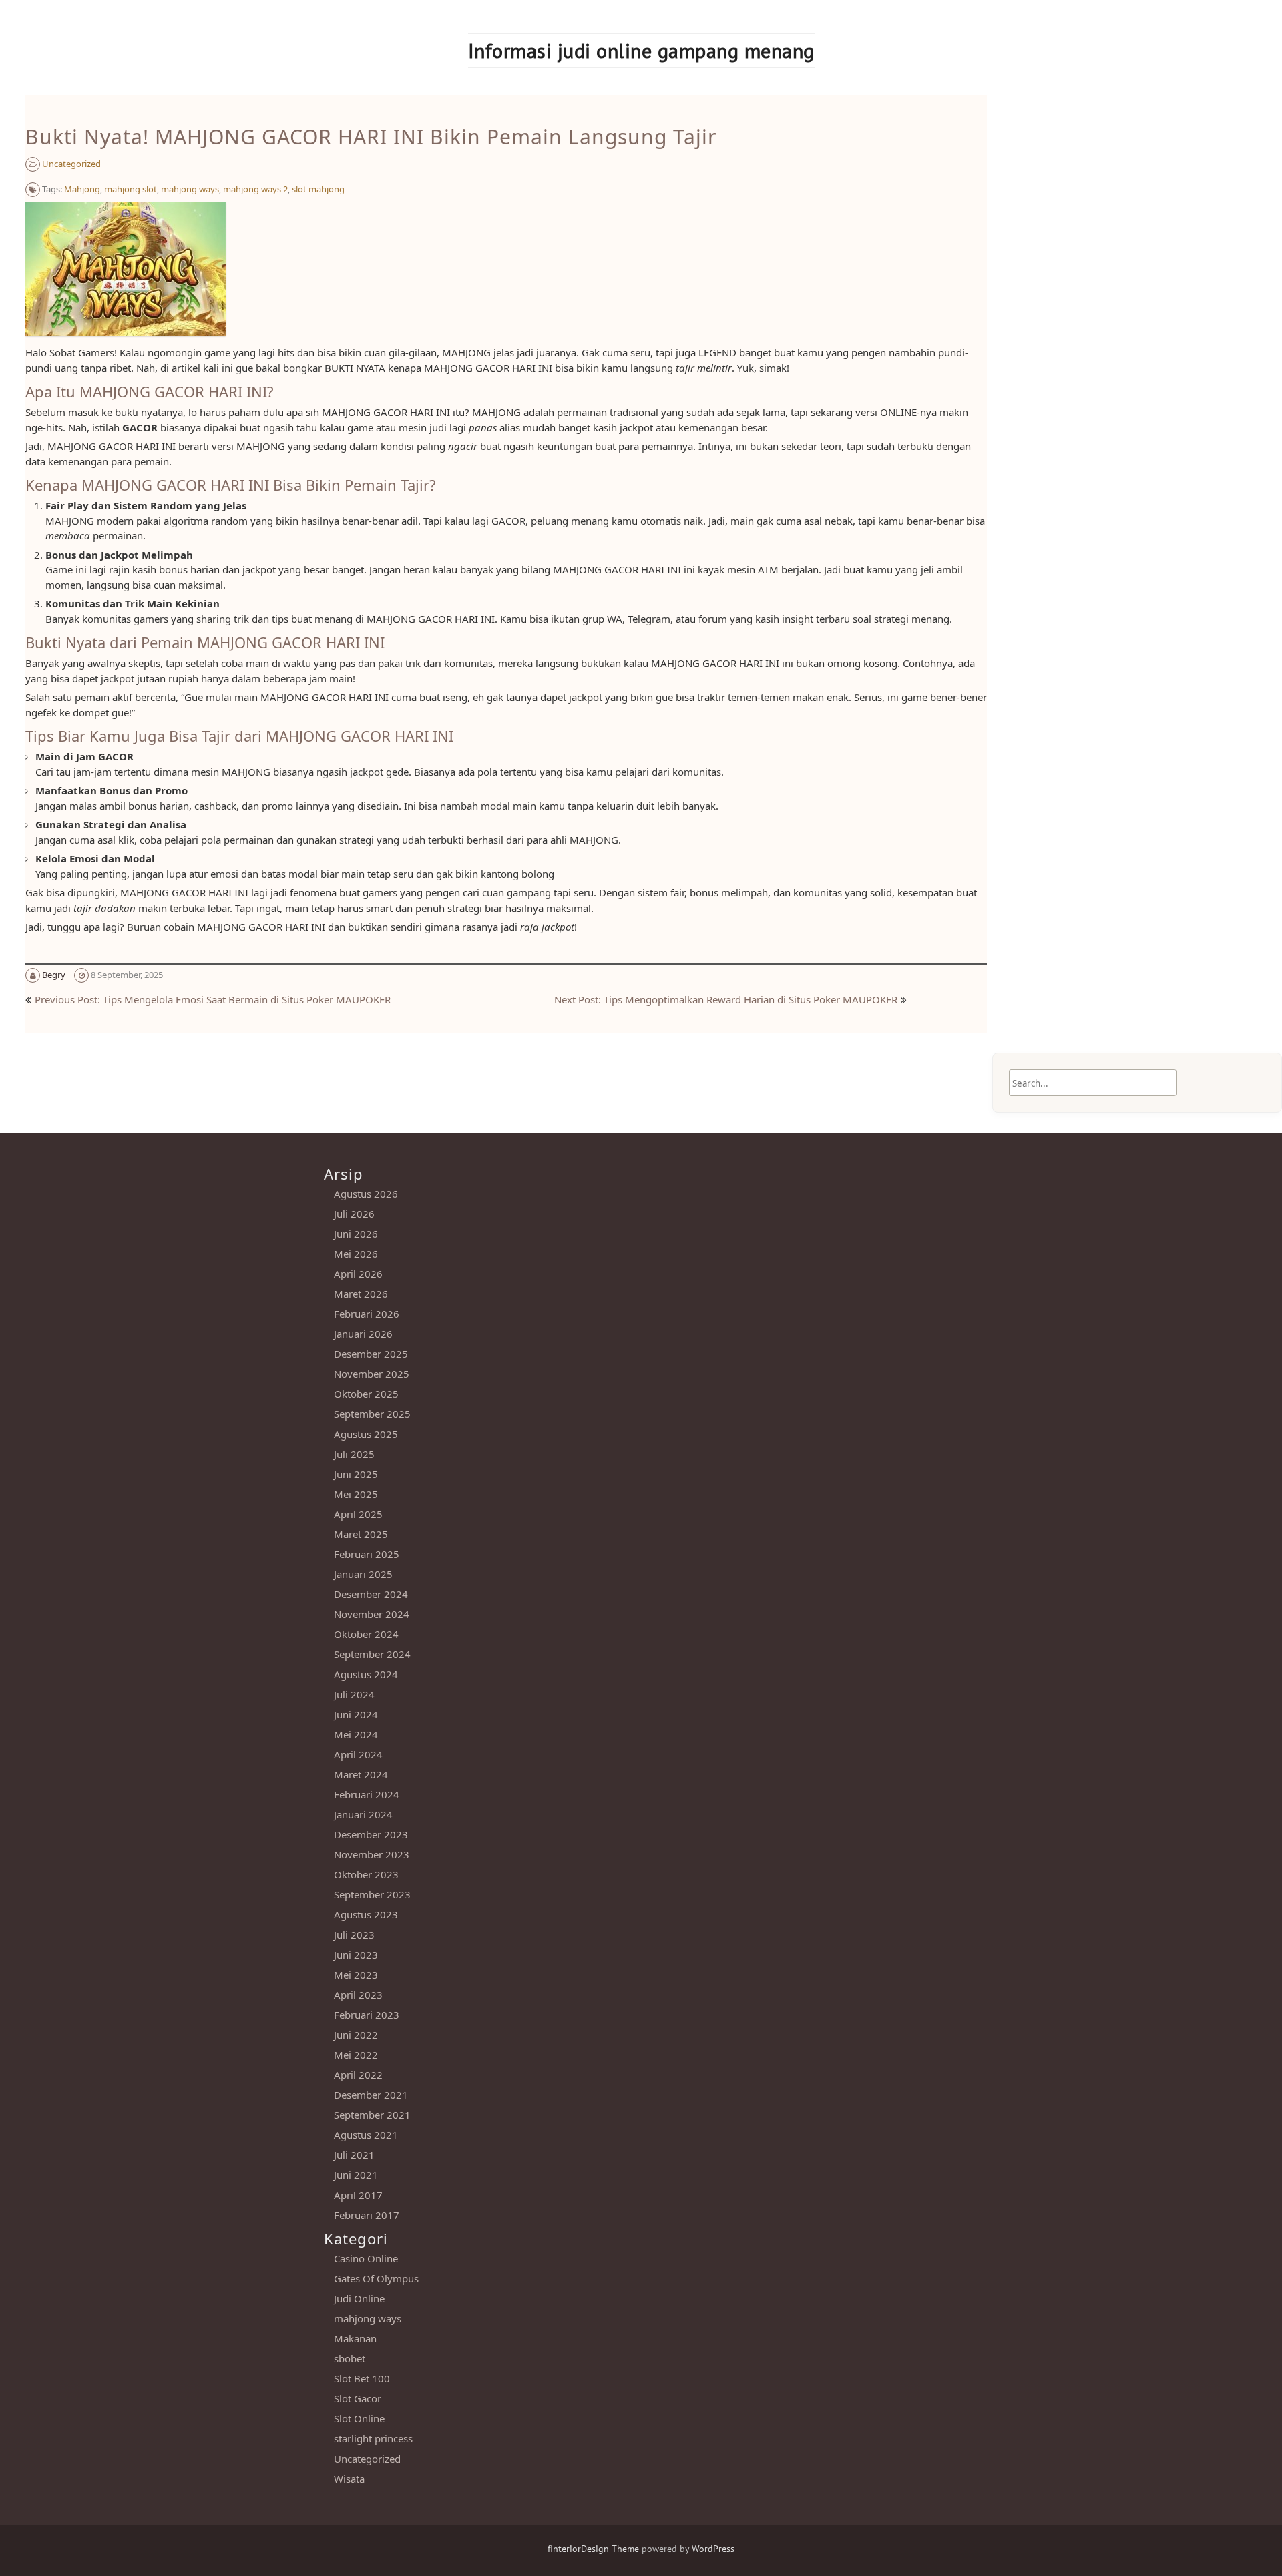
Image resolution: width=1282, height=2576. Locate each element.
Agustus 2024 (366, 1674)
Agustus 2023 (366, 1914)
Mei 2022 (356, 2055)
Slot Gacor (358, 2398)
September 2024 (372, 1654)
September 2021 (372, 2115)
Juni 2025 (356, 1474)
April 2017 (358, 2195)
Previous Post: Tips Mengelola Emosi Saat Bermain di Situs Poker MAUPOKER (213, 999)
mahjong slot (131, 189)
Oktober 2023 (366, 1874)
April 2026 (358, 1274)
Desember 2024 (371, 1594)
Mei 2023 (356, 1975)
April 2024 (358, 1754)
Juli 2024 (354, 1694)
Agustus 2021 (366, 2135)
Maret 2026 (361, 1294)
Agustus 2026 (366, 1194)
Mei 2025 (356, 1494)
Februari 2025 (367, 1554)
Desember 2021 (371, 2095)
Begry (54, 975)
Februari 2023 (367, 2015)
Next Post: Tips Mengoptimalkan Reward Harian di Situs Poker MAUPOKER (726, 999)
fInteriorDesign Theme (593, 2549)
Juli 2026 (354, 1214)
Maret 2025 (361, 1534)
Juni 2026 (356, 1234)
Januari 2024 (363, 1814)
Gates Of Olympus (376, 2278)
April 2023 (358, 1995)
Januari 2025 (363, 1574)
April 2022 (358, 2075)
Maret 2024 (361, 1774)
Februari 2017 (367, 2215)
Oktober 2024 (366, 1634)
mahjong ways (190, 189)
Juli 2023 (354, 1935)
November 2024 (372, 1614)
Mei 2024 (356, 1734)
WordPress (713, 2549)
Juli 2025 (354, 1454)
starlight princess (373, 2438)
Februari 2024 (367, 1794)
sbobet (350, 2358)
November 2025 (372, 1374)
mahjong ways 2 (255, 189)
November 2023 (372, 1854)
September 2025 (372, 1414)
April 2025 (358, 1514)
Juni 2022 (356, 2035)
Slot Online (359, 2418)
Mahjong (82, 189)
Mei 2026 (356, 1254)
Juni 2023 (356, 1955)
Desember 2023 (371, 1834)
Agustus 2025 (366, 1434)
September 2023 (372, 1894)
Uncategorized (71, 164)
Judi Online (359, 2298)
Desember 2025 (371, 1354)
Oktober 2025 (366, 1394)
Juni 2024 (356, 1714)
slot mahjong (318, 189)
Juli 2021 (354, 2155)
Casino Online (366, 2258)
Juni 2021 (356, 2175)
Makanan (355, 2338)
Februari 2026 (367, 1314)
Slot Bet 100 (362, 2378)
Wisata (349, 2479)
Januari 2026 (363, 1334)
